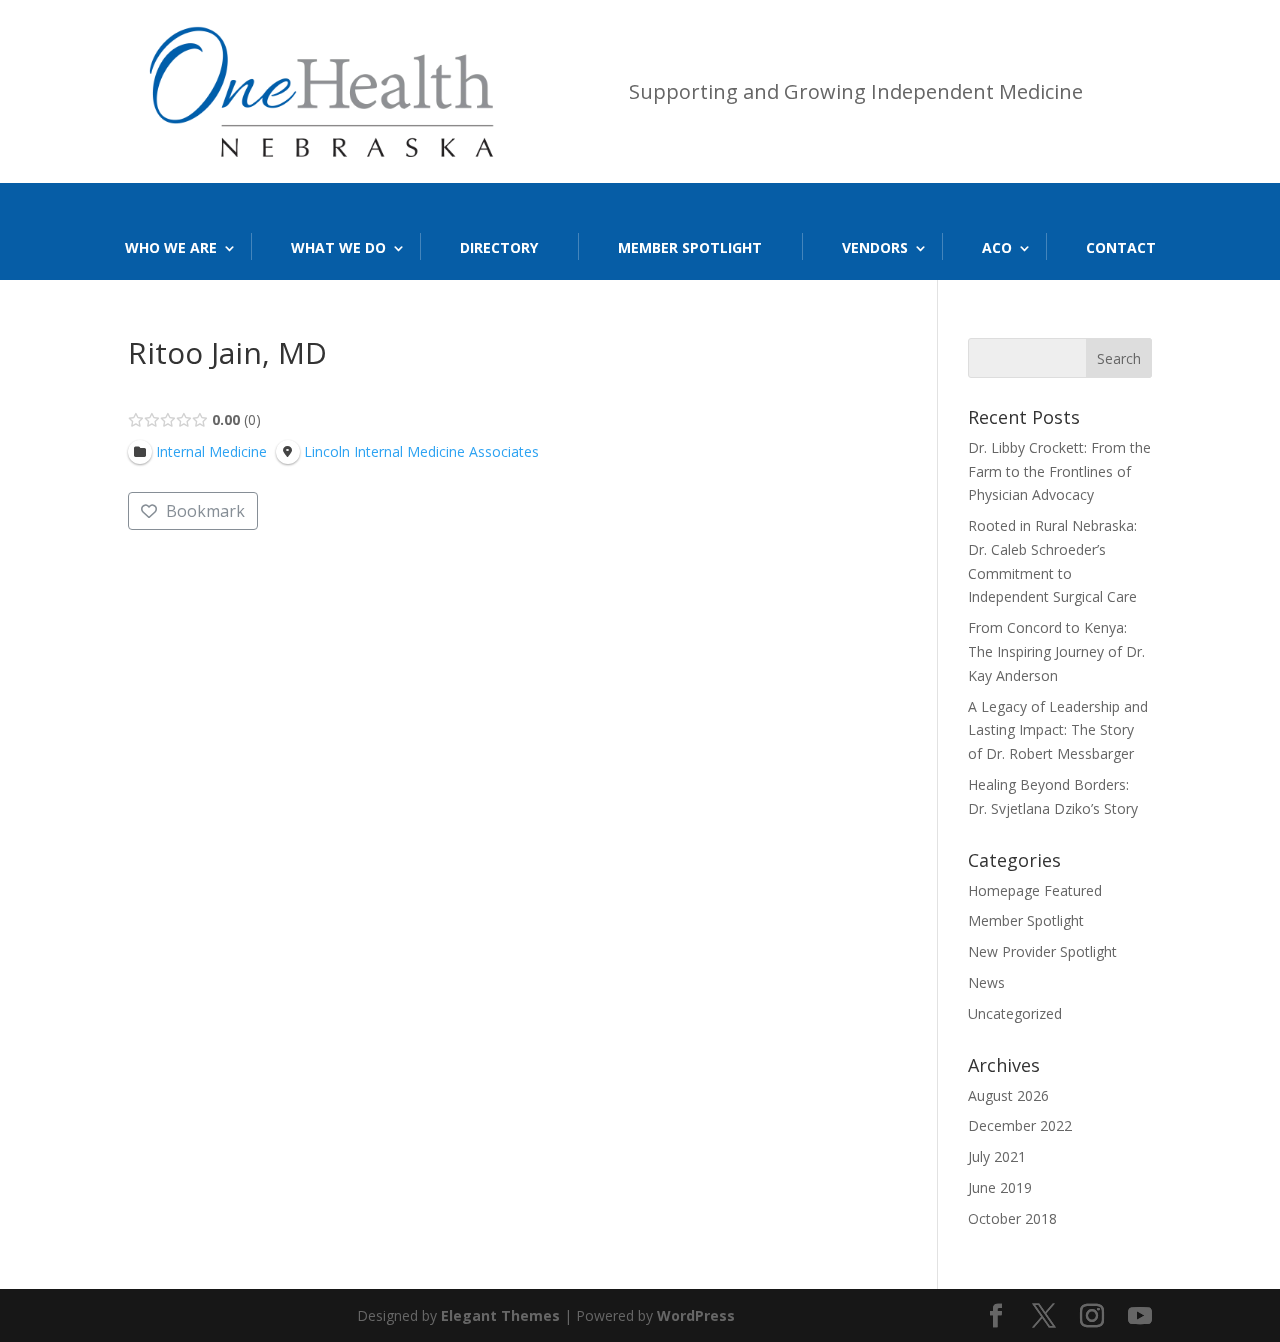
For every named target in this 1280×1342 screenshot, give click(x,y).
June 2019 (1000, 1187)
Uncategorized (1015, 1013)
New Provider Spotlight (1042, 951)
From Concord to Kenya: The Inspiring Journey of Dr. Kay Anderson (1056, 651)
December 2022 (1020, 1125)
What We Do (338, 247)
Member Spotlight (690, 247)
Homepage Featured (1035, 890)
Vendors (875, 247)
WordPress (696, 1315)
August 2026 (1008, 1095)
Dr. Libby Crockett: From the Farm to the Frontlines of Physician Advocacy (1059, 471)
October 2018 (1012, 1218)
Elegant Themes (500, 1315)
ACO (997, 247)
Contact (1121, 247)
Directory (499, 247)
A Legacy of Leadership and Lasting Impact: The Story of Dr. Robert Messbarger (1058, 730)
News (986, 982)
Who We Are (171, 247)
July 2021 (997, 1156)
